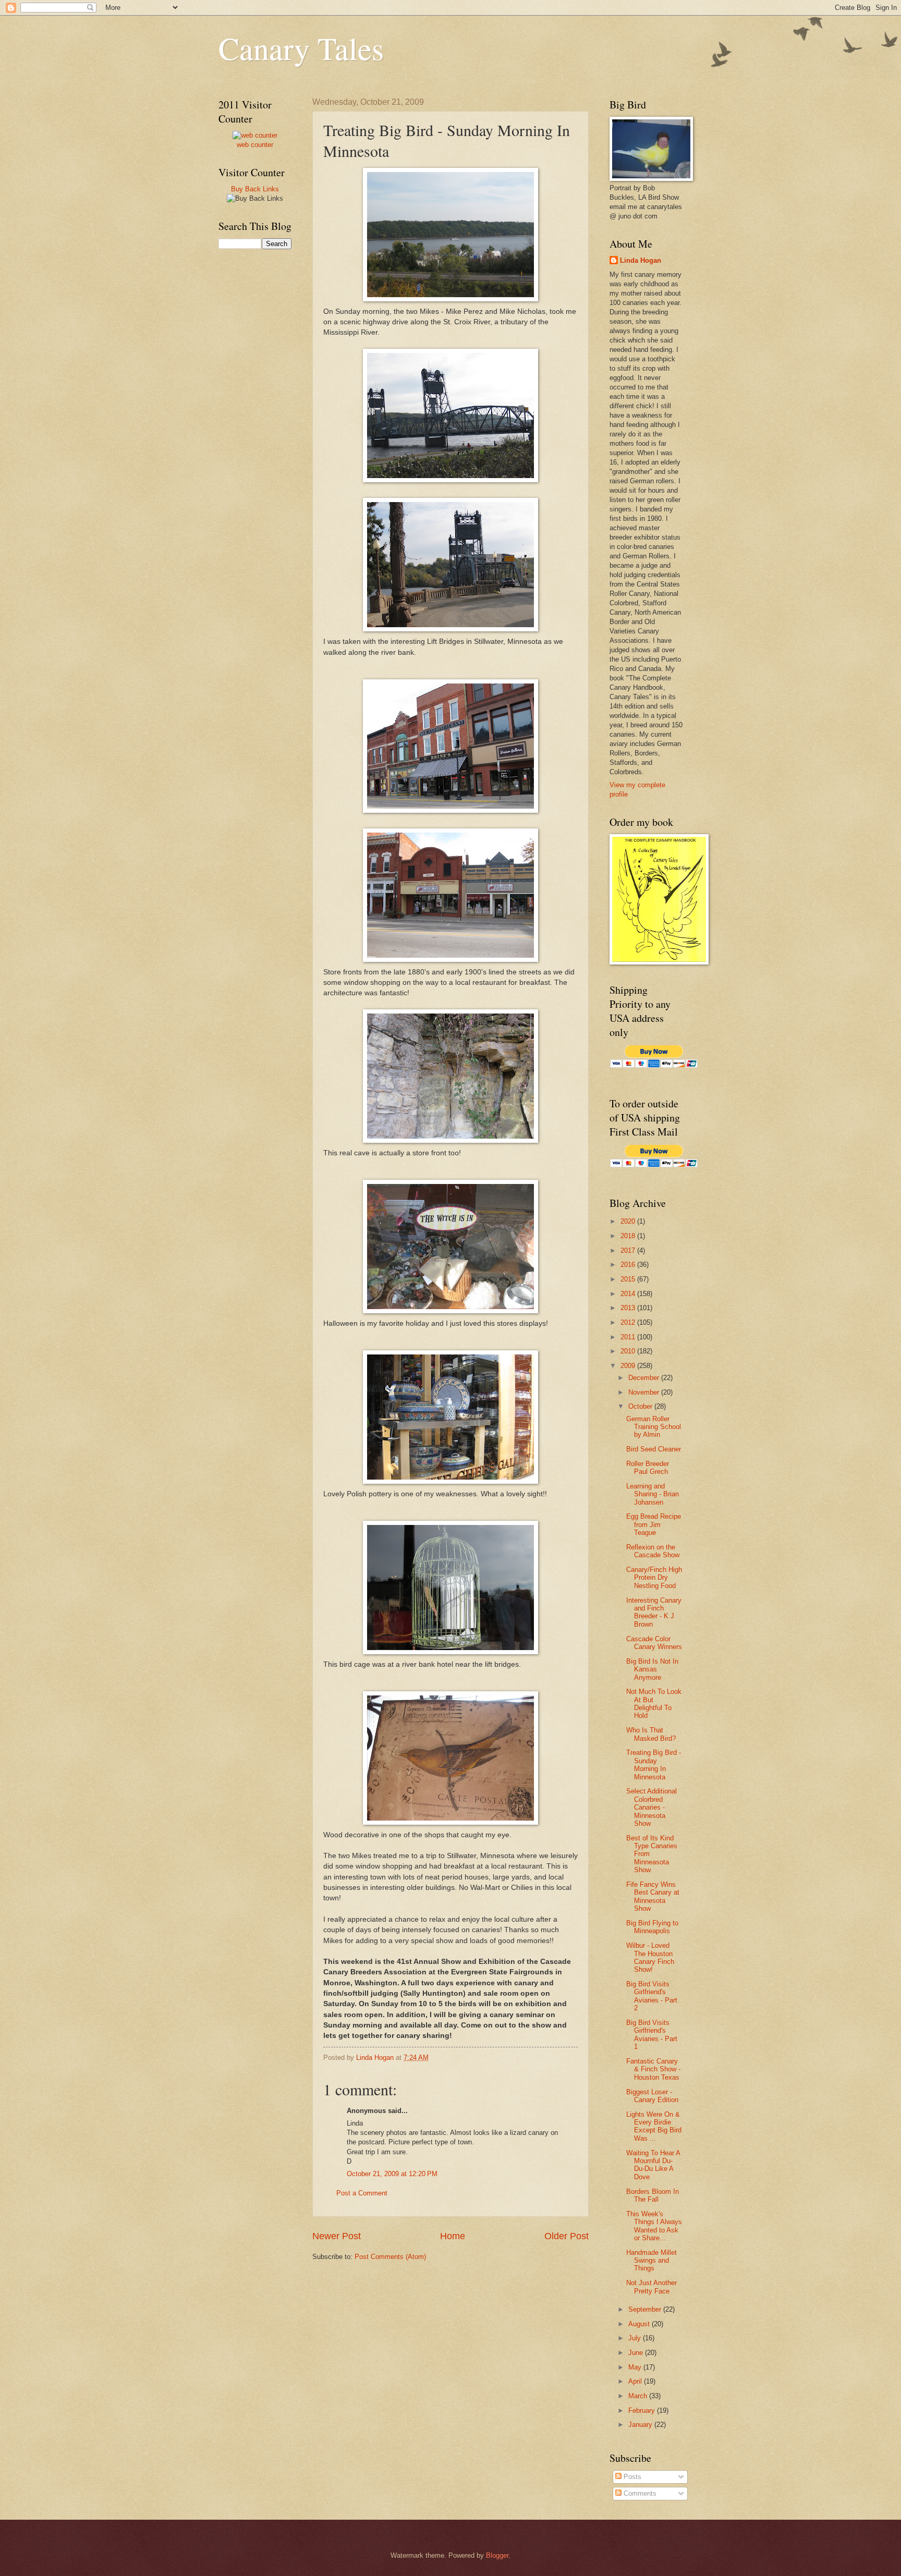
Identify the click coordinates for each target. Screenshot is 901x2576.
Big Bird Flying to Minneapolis (652, 1927)
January (641, 2425)
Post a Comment (362, 2193)
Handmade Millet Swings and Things (652, 2261)
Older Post (567, 2236)
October (641, 1406)
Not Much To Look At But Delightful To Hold (654, 1704)
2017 (629, 1250)
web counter (255, 145)
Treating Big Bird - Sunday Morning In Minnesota (654, 1765)
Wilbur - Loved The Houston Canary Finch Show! (650, 1957)
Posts (631, 2477)
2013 (629, 1308)
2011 (629, 1337)
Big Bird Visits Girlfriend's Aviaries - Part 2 (652, 1996)
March (639, 2396)
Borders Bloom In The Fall (653, 2195)
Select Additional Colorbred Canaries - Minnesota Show (652, 1807)
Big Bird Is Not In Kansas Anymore (652, 1669)
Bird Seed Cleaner (654, 1449)
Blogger (497, 2555)
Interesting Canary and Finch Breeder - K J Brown (654, 1612)
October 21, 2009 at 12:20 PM (392, 2174)
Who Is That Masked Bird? (651, 1734)
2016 (629, 1265)
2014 (629, 1294)
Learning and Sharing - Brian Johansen (653, 1494)
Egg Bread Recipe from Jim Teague (654, 1524)
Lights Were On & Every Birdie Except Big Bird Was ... (654, 2126)
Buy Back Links (255, 189)
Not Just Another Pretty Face (652, 2287)
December (645, 1378)
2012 (629, 1322)
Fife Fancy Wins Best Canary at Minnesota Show (653, 1896)
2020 (629, 1221)
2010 (629, 1351)
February (643, 2410)
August (640, 2324)
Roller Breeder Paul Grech (648, 1468)
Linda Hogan (641, 260)
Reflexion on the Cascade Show (653, 1551)
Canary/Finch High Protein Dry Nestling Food (654, 1578)
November (645, 1392)
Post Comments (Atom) (390, 2257)
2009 (629, 1366)
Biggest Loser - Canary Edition (652, 2096)
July (636, 2338)
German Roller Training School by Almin (654, 1427)
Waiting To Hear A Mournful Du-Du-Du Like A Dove (653, 2165)
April (636, 2381)
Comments (639, 2493)
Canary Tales (301, 48)
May (636, 2367)
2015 (629, 1279)
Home (453, 2236)
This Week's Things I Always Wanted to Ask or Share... (654, 2226)
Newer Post (337, 2236)
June (637, 2353)
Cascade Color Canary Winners (654, 1643)
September (646, 2309)
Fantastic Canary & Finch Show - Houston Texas (653, 2069)
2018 (629, 1236)
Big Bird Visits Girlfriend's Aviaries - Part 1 (652, 2035)
